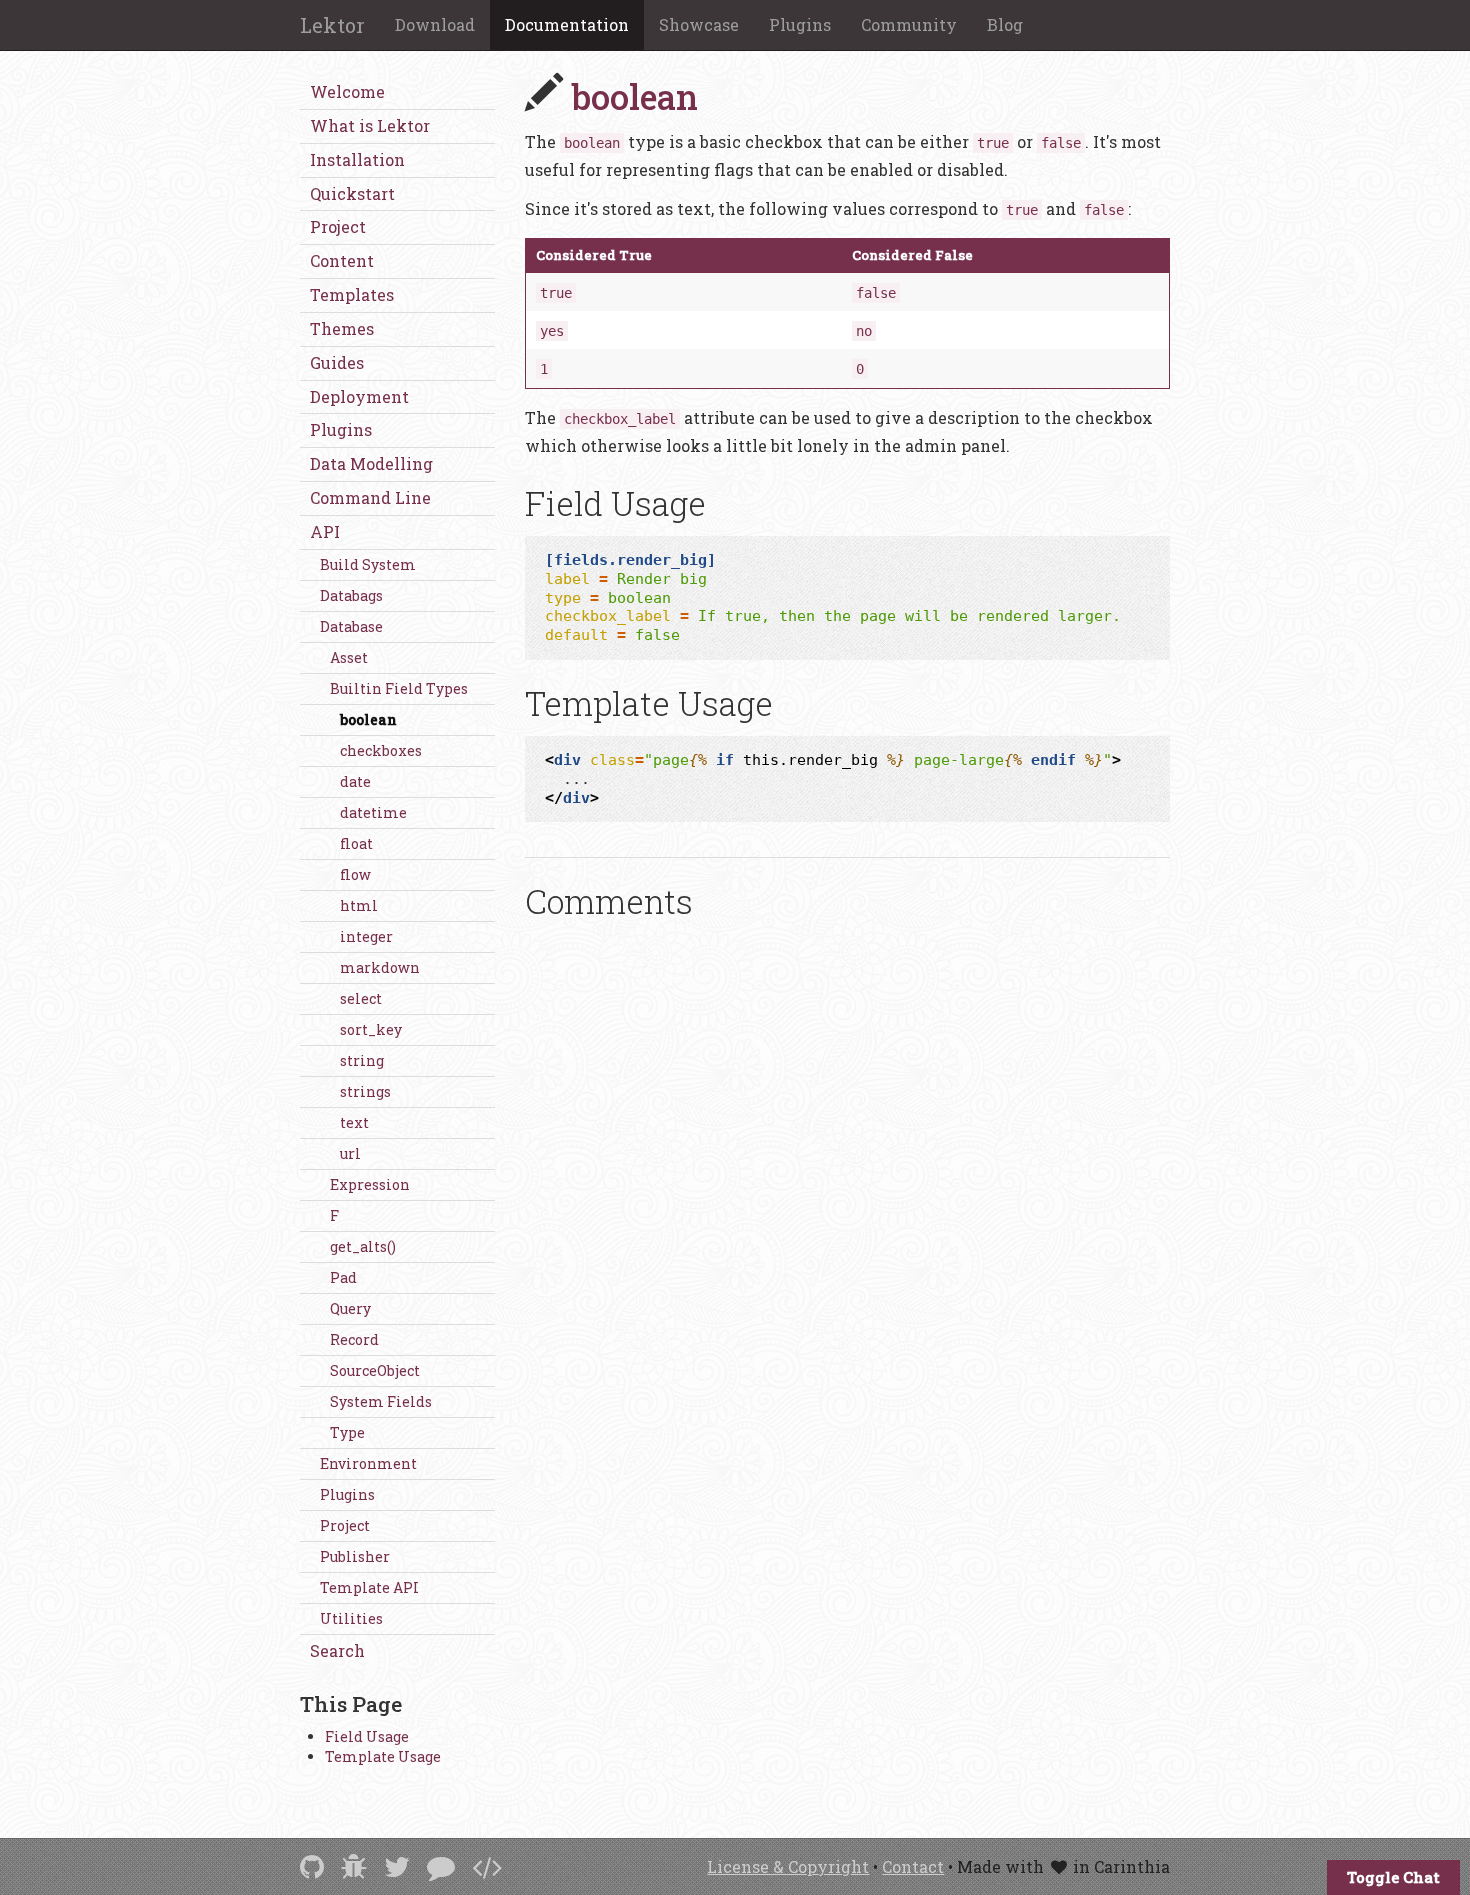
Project (338, 226)
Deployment (359, 396)
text (354, 1122)
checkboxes (381, 750)
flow (355, 874)
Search (337, 1650)
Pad (343, 1277)
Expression (370, 1184)
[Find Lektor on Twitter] (397, 1866)
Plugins (800, 24)
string (362, 1060)
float (356, 843)
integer (366, 936)
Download (435, 24)
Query (350, 1308)
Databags (351, 595)
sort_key (371, 1029)
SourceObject (375, 1370)
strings (365, 1091)
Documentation (567, 24)
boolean (368, 719)
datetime (373, 812)
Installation (357, 159)
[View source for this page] (487, 1866)
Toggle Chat (1393, 1877)
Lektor (332, 25)
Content (342, 260)
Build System (368, 564)
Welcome (347, 91)
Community (909, 24)
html (359, 905)
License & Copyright (788, 1866)
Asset (349, 657)
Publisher (355, 1556)
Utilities (351, 1618)
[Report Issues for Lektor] (354, 1866)
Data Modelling (371, 463)
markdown (380, 967)
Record (354, 1339)
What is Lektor (370, 125)
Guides (337, 362)
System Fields (381, 1401)
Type (347, 1432)
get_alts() (363, 1246)
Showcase (699, 24)
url (350, 1153)
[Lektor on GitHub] (312, 1866)
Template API (369, 1587)
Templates (352, 294)
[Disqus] (847, 1213)
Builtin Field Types (399, 688)
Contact (913, 1866)
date (355, 781)
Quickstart (352, 193)
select (361, 998)
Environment (368, 1463)
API (325, 531)
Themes (342, 328)
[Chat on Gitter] (441, 1866)
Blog (1005, 24)
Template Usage (383, 1756)
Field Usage (367, 1736)
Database (351, 626)
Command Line (370, 497)
